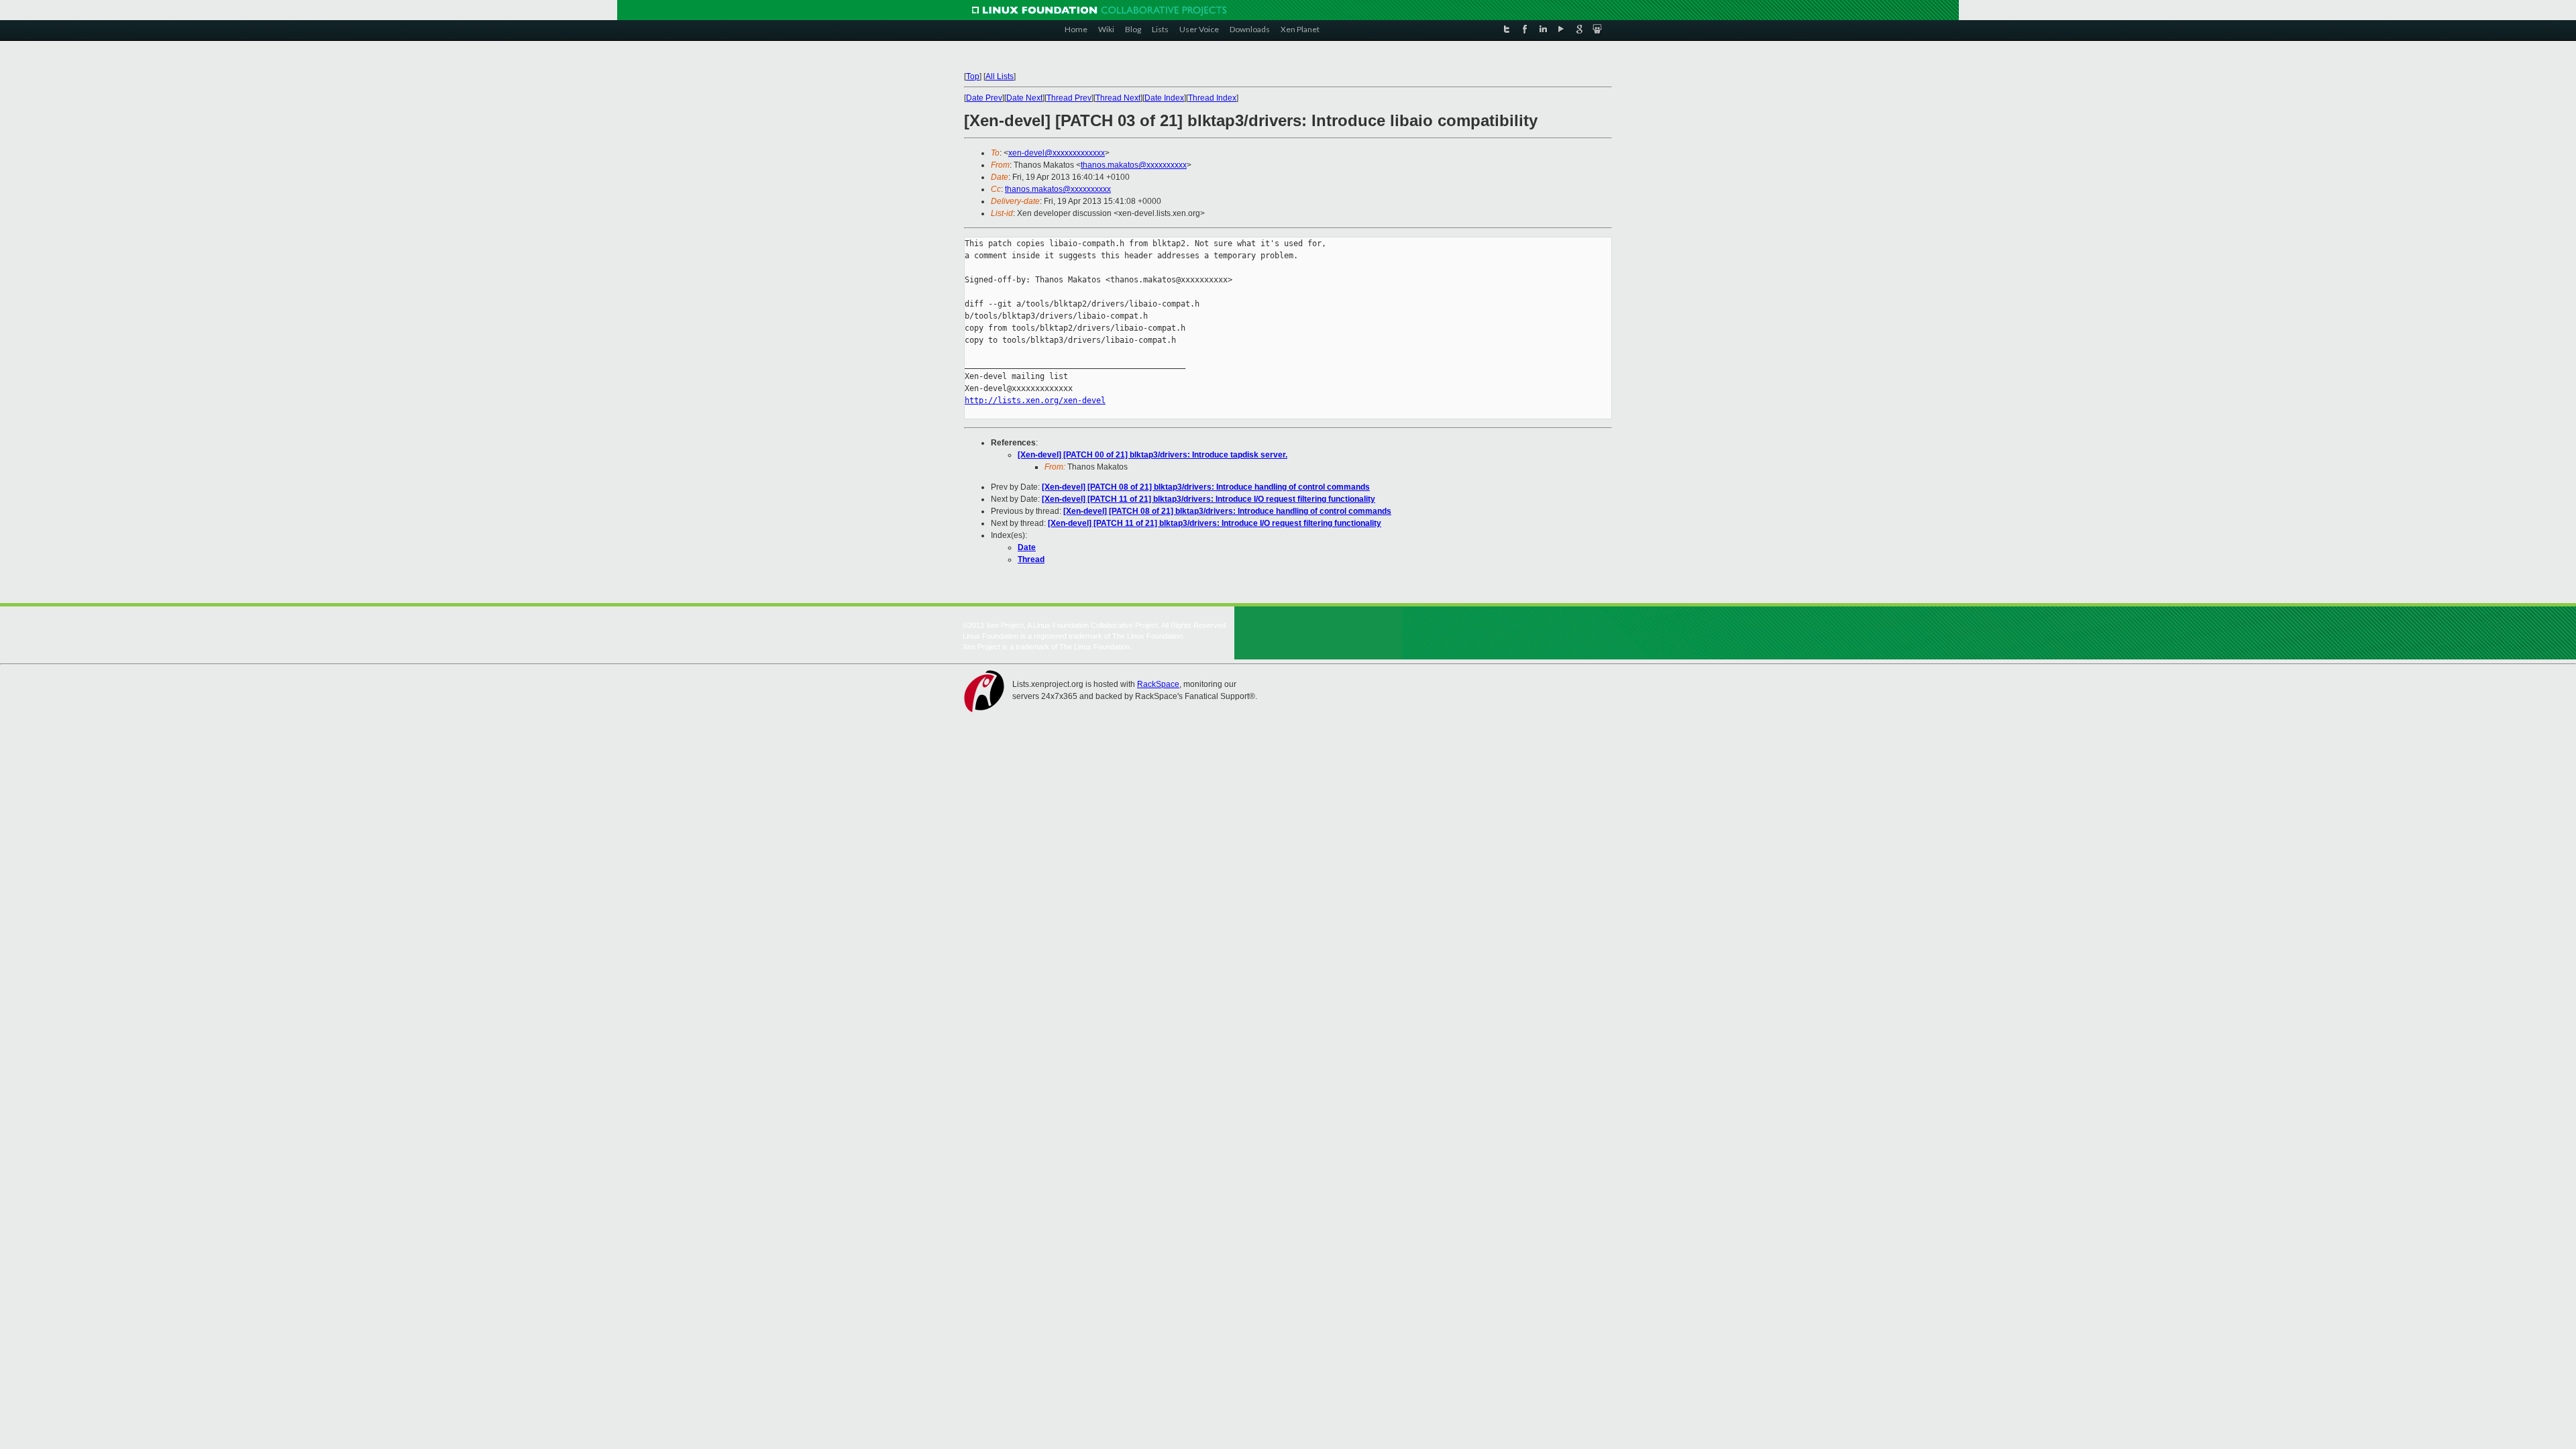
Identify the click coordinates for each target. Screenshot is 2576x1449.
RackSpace (1158, 684)
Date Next (1024, 98)
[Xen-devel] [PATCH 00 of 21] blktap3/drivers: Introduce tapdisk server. (1152, 455)
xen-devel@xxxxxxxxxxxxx (1057, 153)
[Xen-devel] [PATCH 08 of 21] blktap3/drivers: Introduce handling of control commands (1206, 487)
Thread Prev (1069, 98)
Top (973, 76)
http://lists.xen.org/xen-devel (1035, 400)
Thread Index (1212, 98)
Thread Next (1118, 98)
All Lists (1000, 76)
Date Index (1164, 98)
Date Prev (984, 98)
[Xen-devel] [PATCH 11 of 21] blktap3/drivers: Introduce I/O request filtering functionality (1209, 499)
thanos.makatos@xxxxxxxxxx (1134, 165)
